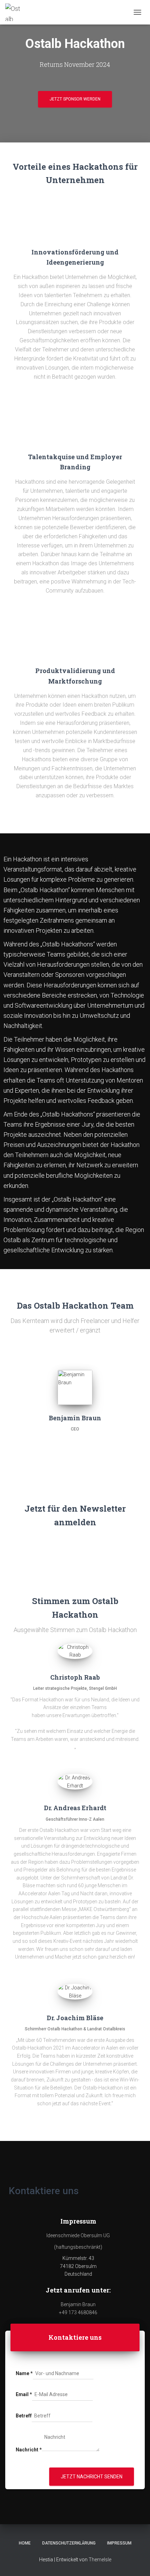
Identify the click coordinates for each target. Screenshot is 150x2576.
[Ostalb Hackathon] (17, 12)
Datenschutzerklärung (69, 2543)
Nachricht (29, 2450)
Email (24, 2394)
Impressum (119, 2543)
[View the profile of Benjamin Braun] (75, 1441)
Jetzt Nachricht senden (92, 2477)
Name (24, 2373)
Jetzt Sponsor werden (75, 99)
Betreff (24, 2416)
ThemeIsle (100, 2560)
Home (25, 2543)
